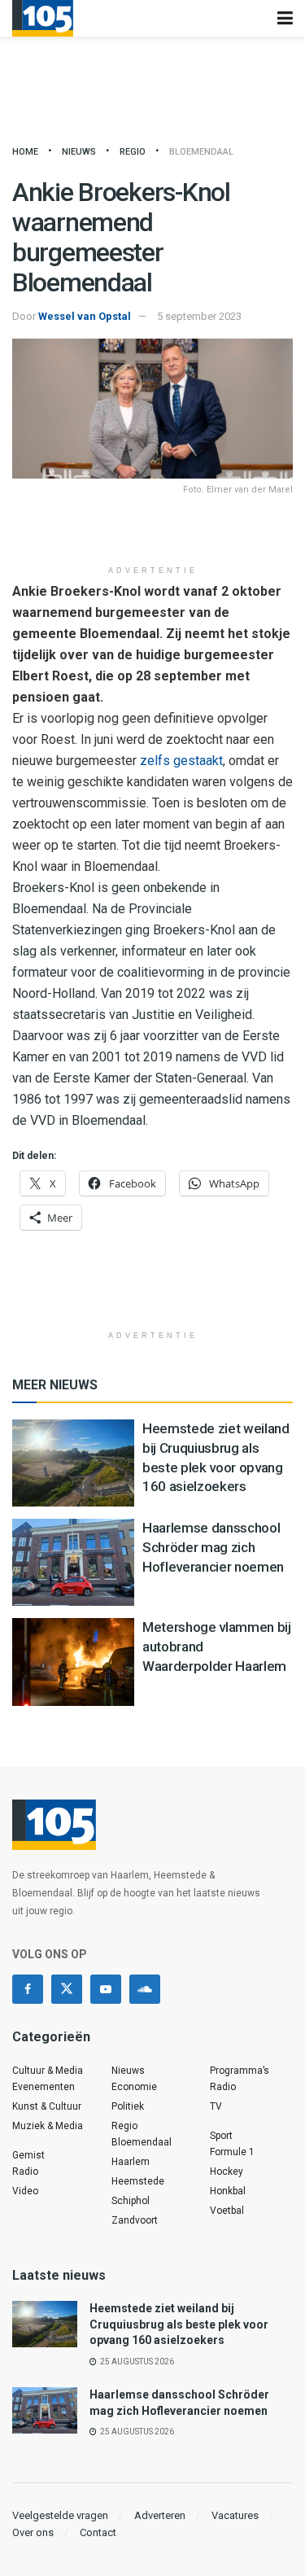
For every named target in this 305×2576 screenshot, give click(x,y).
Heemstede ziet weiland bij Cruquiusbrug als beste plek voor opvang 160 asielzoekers (179, 2324)
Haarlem (131, 2162)
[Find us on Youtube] (106, 1989)
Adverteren (160, 2515)
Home (25, 152)
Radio (25, 2171)
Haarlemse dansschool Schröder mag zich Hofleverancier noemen (213, 1547)
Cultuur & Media (48, 2071)
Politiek (128, 2106)
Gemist (28, 2155)
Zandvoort (135, 2220)
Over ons (33, 2532)
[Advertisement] (153, 532)
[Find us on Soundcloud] (145, 1989)
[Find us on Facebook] (28, 1989)
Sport (221, 2136)
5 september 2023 (199, 316)
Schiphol (131, 2201)
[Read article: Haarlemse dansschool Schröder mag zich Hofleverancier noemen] (73, 1562)
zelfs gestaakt (181, 761)
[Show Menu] (285, 18)
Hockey (227, 2171)
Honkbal (228, 2191)
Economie (134, 2087)
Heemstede (138, 2181)
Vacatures (235, 2515)
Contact (98, 2532)
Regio (133, 152)
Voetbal (227, 2211)
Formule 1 (232, 2152)
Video (25, 2191)
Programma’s (240, 2071)
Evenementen (44, 2087)
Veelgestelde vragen (60, 2515)
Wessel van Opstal (85, 316)
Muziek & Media (48, 2126)
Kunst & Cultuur (47, 2106)
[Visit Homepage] (43, 18)
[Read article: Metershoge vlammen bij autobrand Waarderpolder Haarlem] (73, 1662)
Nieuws (79, 152)
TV (216, 2106)
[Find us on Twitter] (67, 1989)
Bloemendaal (201, 152)
